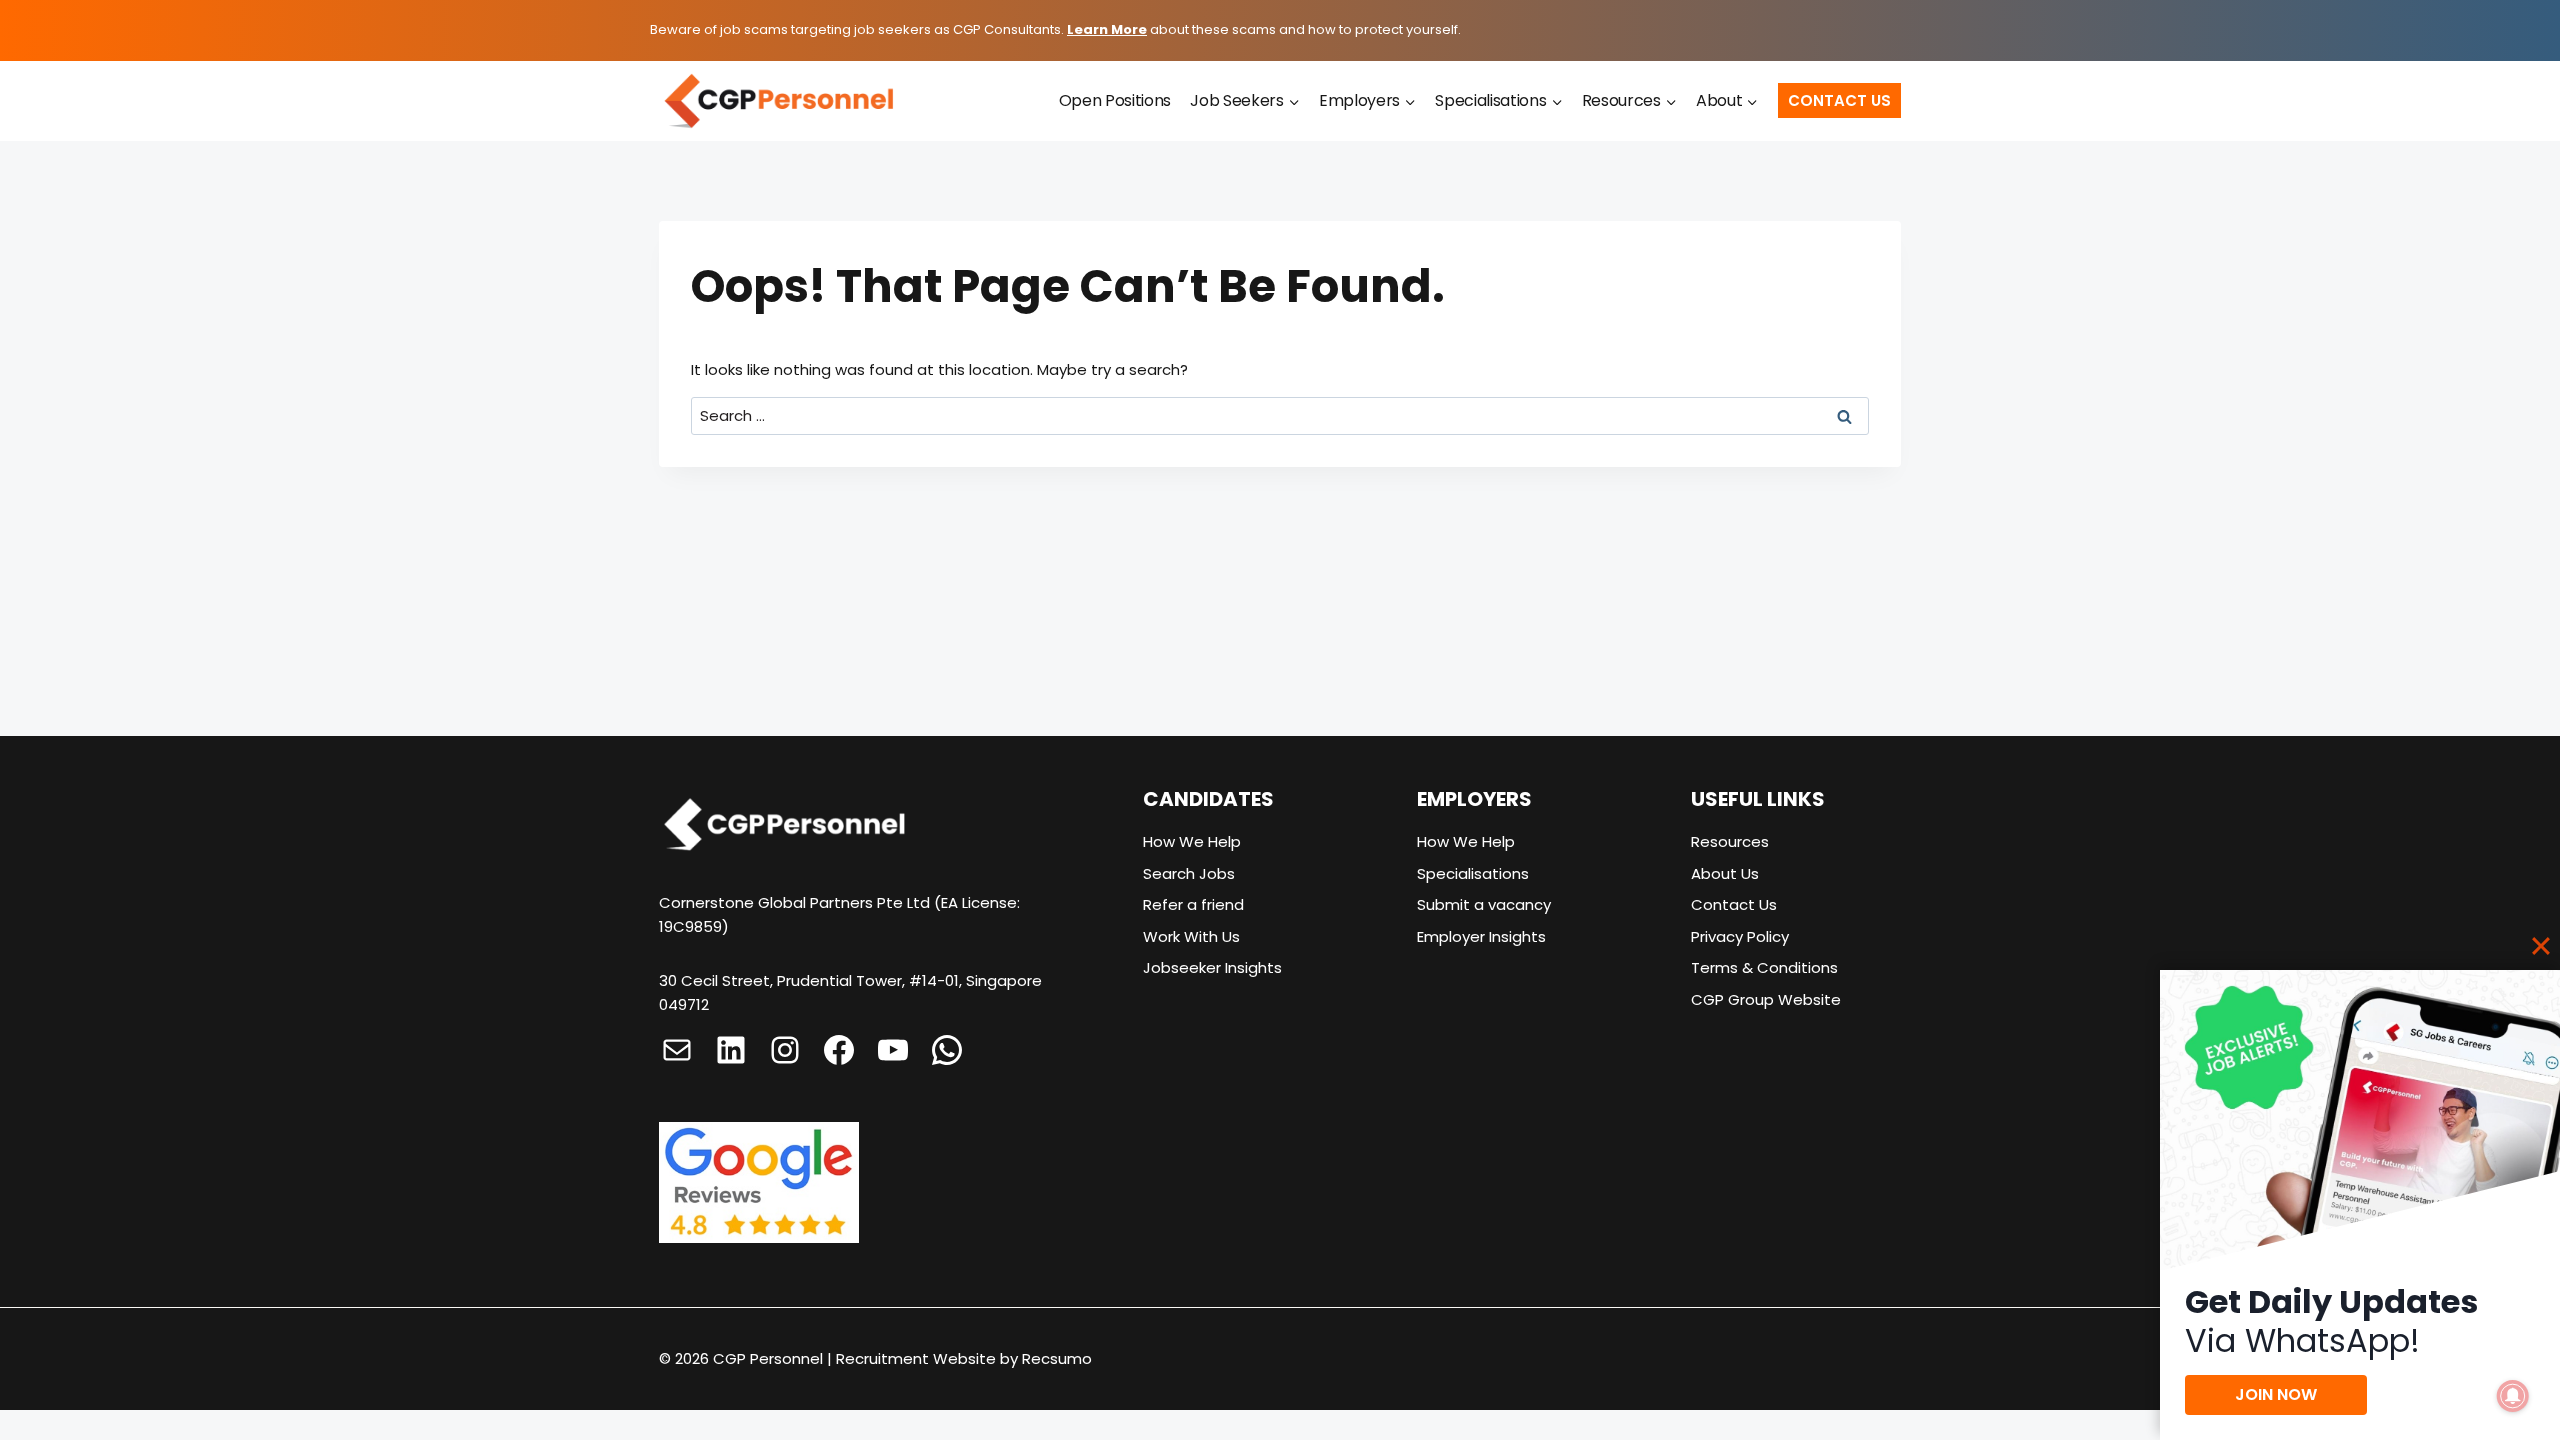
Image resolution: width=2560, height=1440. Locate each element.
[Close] (2541, 946)
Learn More (1107, 29)
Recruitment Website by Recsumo (964, 1358)
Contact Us (1839, 100)
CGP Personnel (768, 1358)
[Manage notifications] (2513, 1396)
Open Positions (1115, 100)
